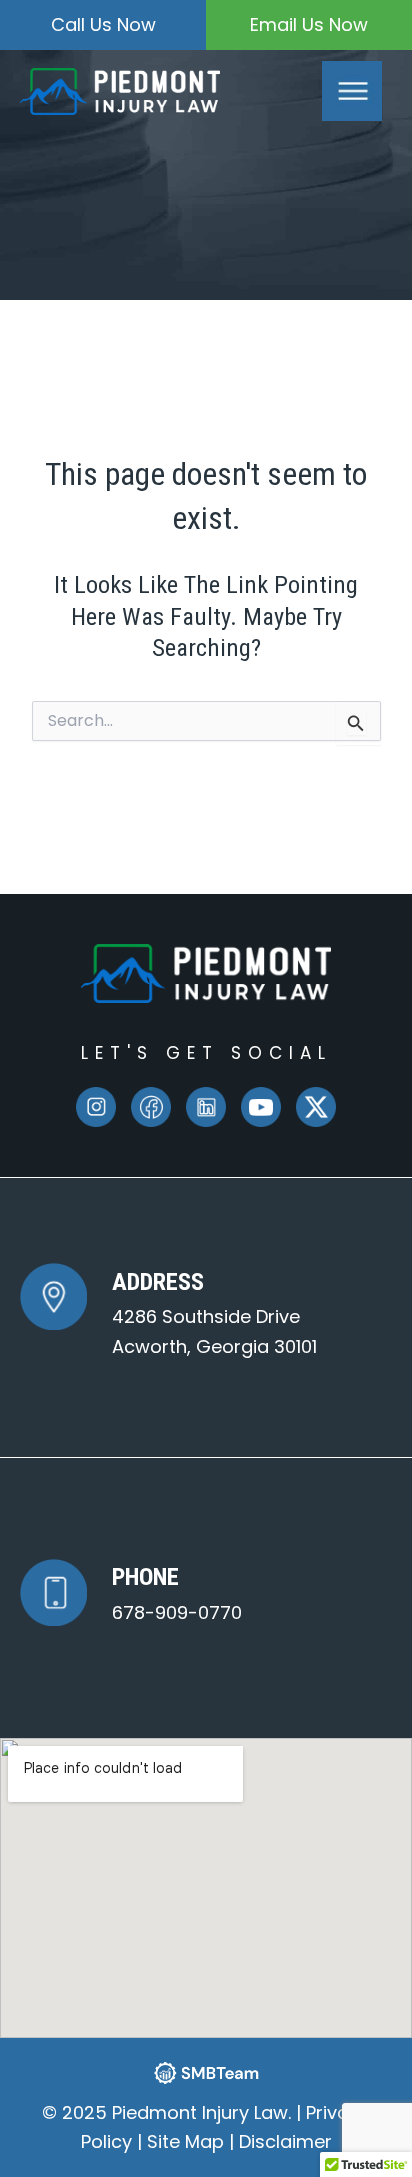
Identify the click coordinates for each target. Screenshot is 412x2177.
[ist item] (206, 1107)
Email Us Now (309, 24)
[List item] (96, 1107)
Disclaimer (285, 2141)
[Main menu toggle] (352, 91)
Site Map (185, 2141)
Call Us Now (103, 24)
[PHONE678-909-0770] (131, 1592)
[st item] (151, 1107)
